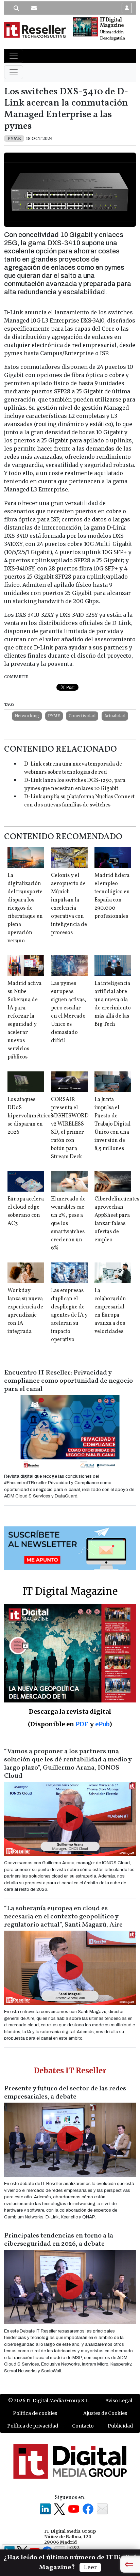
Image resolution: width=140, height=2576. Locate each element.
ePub (102, 1724)
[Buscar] (16, 8)
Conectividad (82, 716)
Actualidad (115, 716)
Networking (27, 716)
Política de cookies (35, 2413)
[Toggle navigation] (14, 56)
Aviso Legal (119, 2401)
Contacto (83, 2426)
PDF (82, 1724)
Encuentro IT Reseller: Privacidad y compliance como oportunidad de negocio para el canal (68, 1381)
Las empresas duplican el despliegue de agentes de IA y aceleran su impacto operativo (69, 1315)
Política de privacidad (33, 2426)
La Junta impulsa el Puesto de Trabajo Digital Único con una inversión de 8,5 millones (112, 1124)
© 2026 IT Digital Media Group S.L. (49, 2401)
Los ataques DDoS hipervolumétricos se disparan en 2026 (30, 1116)
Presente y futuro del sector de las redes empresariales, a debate (65, 2093)
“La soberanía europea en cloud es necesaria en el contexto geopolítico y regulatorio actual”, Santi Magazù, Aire (63, 1917)
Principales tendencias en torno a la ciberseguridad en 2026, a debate (59, 2240)
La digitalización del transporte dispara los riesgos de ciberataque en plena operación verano (25, 908)
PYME (54, 716)
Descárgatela (112, 38)
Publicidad (120, 2426)
